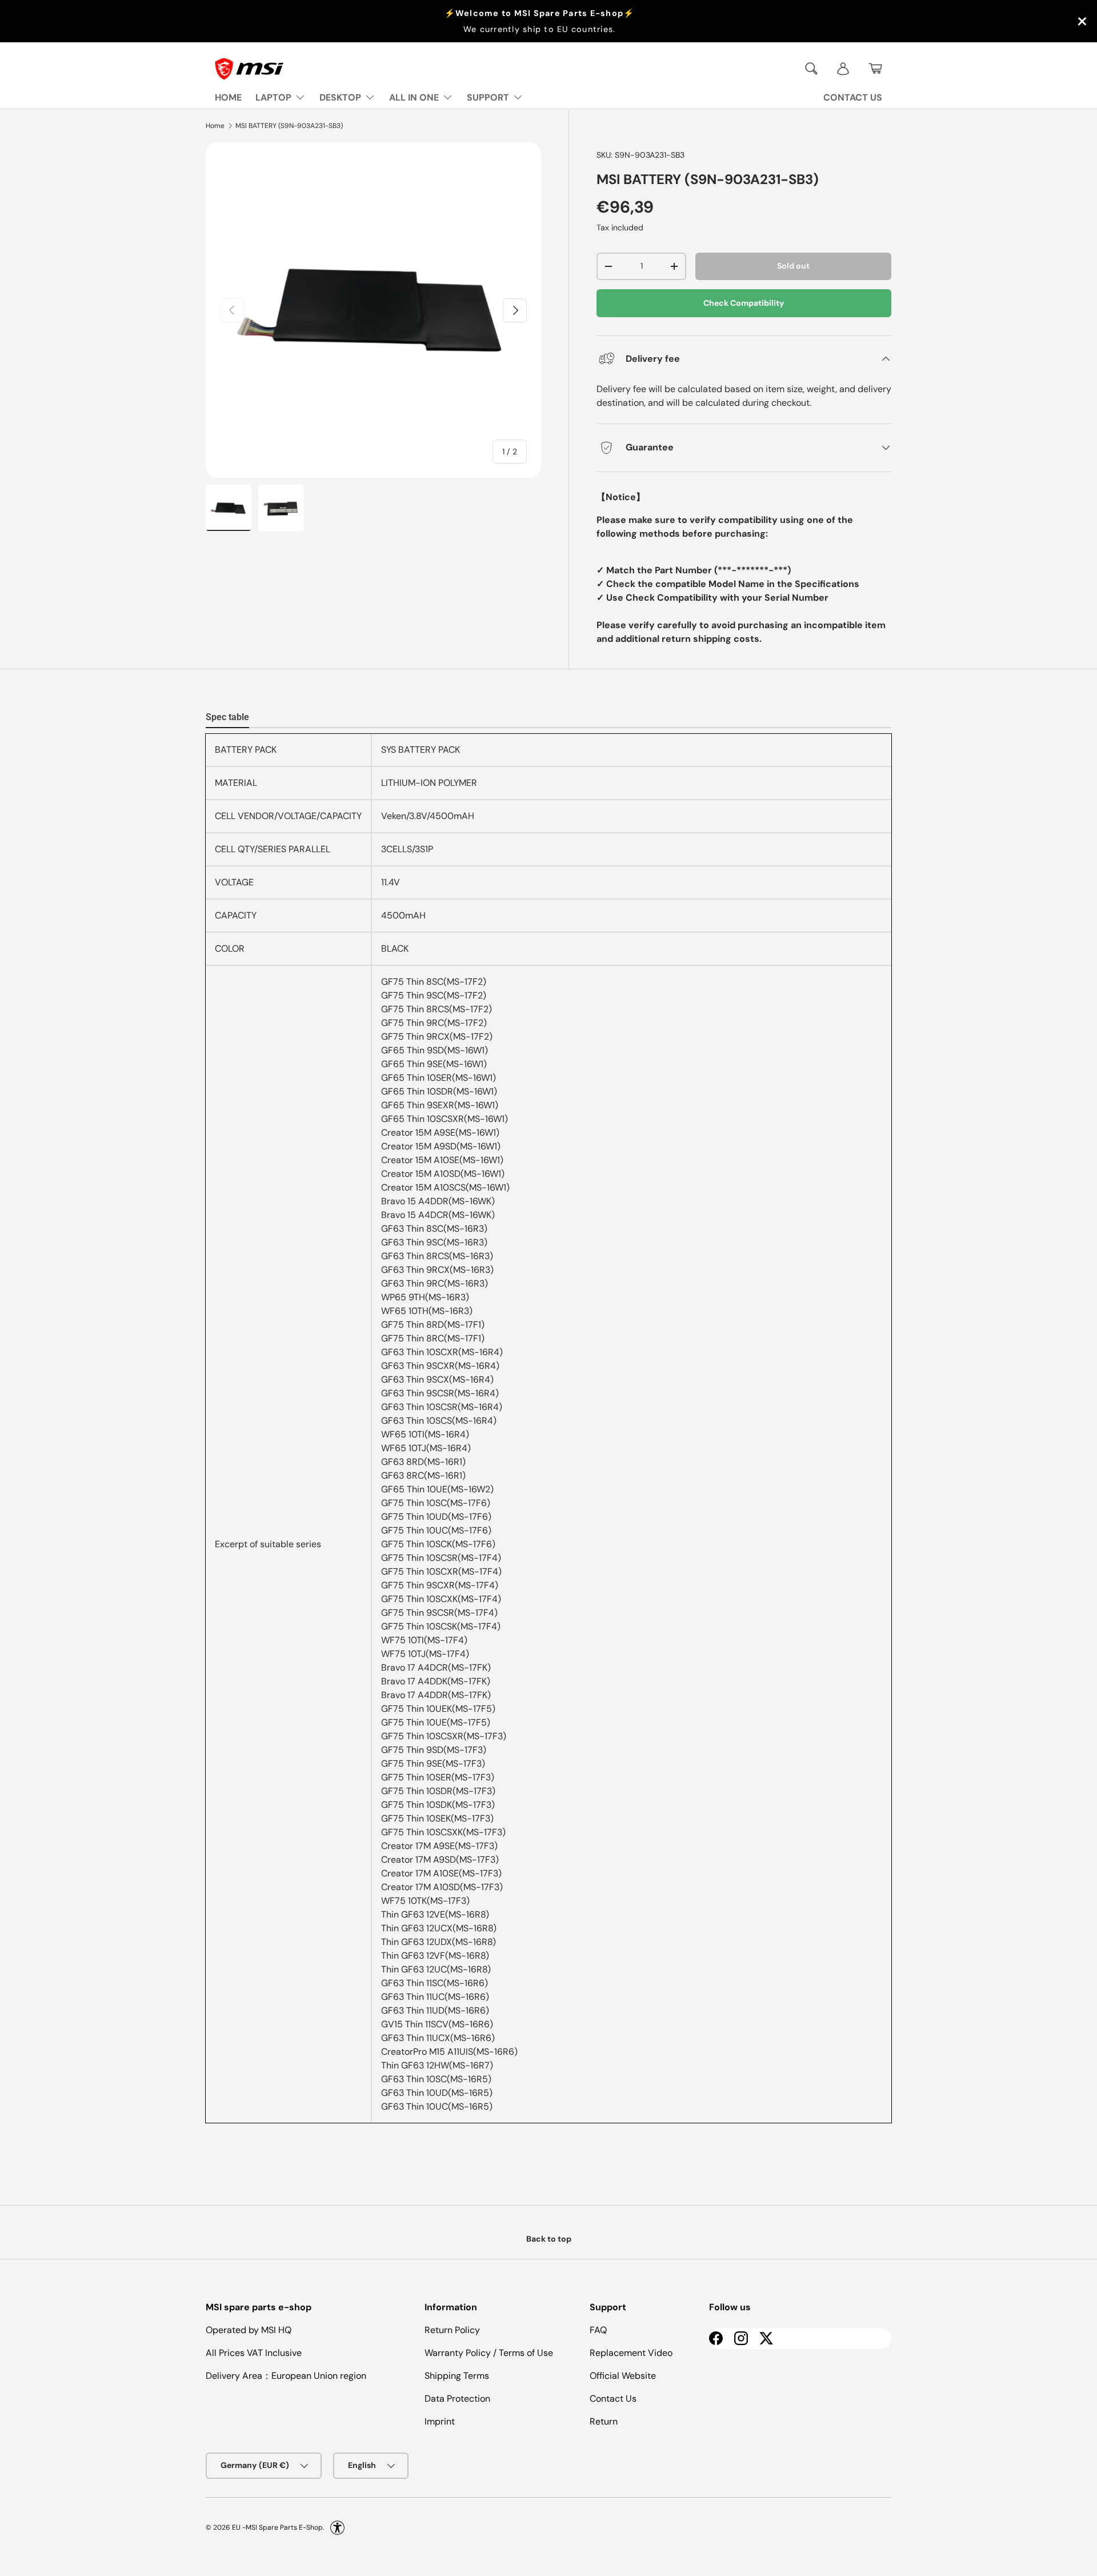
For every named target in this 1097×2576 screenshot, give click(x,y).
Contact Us (613, 2399)
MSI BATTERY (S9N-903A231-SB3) (289, 126)
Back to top (549, 2239)
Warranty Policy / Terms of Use (489, 2353)
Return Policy (452, 2330)
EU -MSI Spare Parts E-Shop (277, 2527)
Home (215, 126)
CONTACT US (853, 97)
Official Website (623, 2376)
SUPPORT (488, 97)
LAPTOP (273, 97)
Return (604, 2421)
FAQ (598, 2330)
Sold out (793, 266)
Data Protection (457, 2399)
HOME (228, 97)
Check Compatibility (744, 303)
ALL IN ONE (414, 97)
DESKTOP (340, 97)
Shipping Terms (457, 2376)
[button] (875, 69)
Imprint (440, 2421)
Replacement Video (631, 2353)
